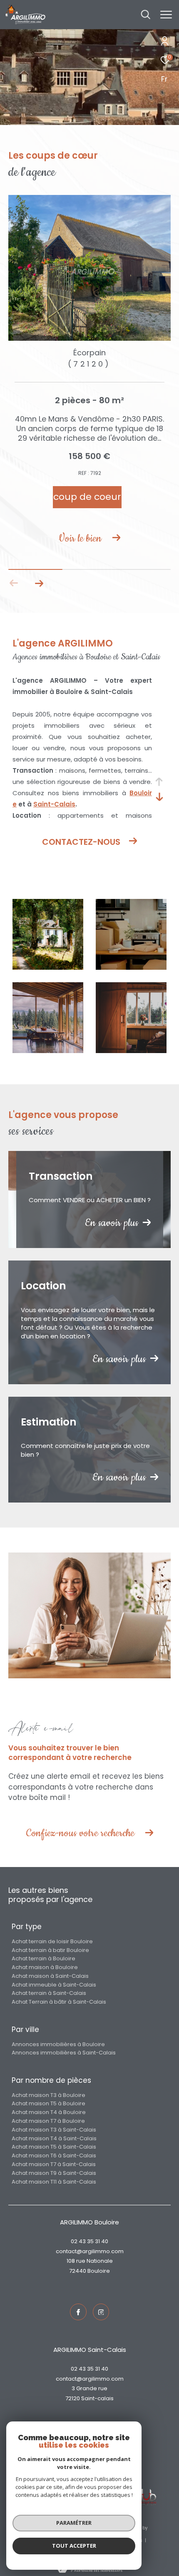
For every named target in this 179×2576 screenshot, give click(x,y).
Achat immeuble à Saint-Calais (54, 1985)
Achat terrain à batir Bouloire (50, 1950)
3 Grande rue (89, 2388)
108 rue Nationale (90, 2261)
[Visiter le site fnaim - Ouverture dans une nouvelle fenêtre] (144, 2497)
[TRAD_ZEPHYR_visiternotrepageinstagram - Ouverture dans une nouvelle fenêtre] (101, 2312)
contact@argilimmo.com (90, 2251)
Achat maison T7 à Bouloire (48, 2121)
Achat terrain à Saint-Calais (49, 1993)
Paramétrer (74, 2523)
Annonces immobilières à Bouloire (58, 2044)
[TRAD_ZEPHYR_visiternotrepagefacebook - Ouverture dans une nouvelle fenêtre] (78, 2312)
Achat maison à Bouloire (45, 1967)
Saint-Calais (54, 804)
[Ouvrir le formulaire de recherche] (146, 15)
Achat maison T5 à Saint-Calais (54, 2147)
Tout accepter (74, 2546)
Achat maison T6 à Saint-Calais (54, 2155)
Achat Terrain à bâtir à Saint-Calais (59, 2002)
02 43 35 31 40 (89, 2241)
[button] (39, 583)
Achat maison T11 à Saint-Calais (54, 2182)
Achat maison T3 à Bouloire (48, 2095)
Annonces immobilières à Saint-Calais (64, 2053)
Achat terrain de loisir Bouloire (52, 1941)
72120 (73, 2398)
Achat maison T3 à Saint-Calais (54, 2130)
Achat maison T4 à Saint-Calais (54, 2138)
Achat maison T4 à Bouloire (49, 2112)
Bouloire (99, 2271)
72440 (78, 2271)
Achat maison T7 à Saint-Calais (54, 2164)
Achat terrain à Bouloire (44, 1958)
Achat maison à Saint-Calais (50, 1976)
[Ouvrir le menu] (166, 15)
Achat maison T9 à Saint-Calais (54, 2173)
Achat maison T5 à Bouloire (48, 2103)
